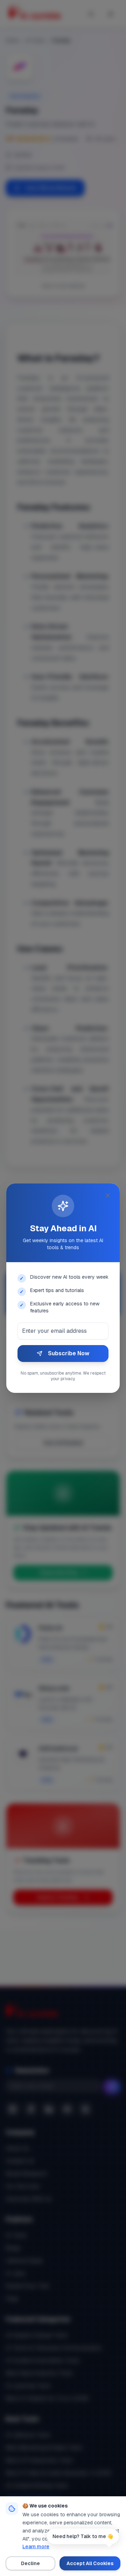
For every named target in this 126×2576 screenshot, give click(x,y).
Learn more (36, 2546)
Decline (30, 2563)
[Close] (108, 1195)
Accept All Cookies (90, 2563)
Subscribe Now (69, 1353)
